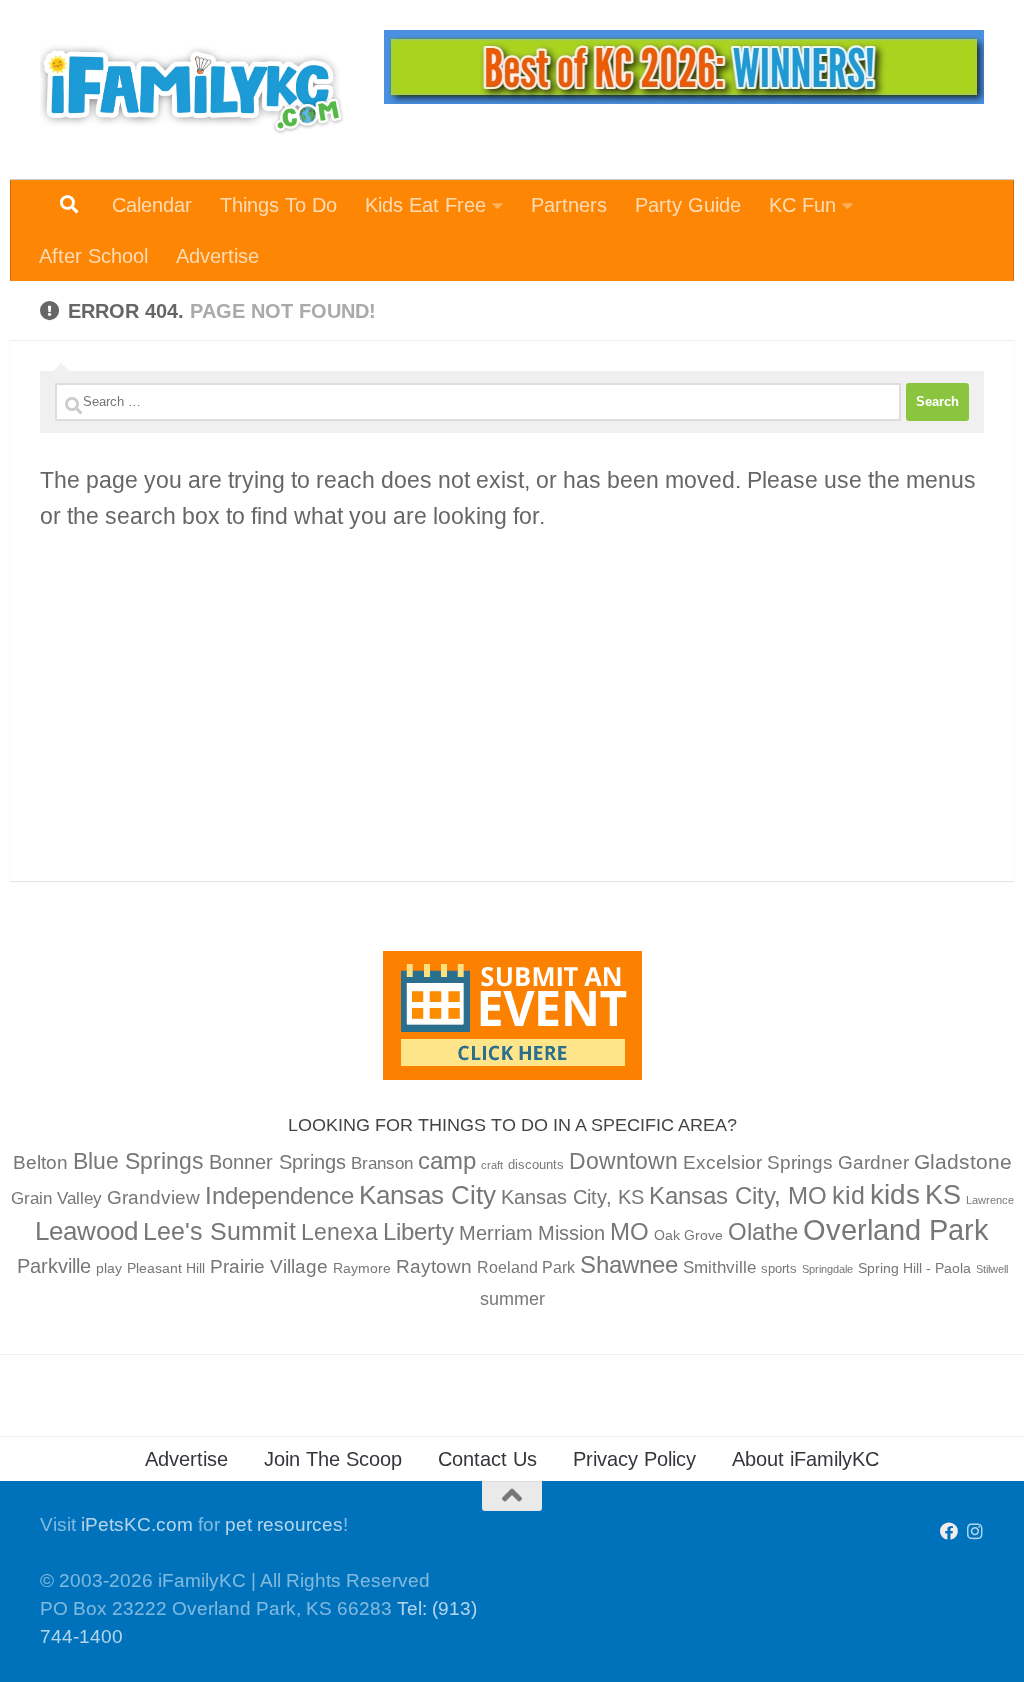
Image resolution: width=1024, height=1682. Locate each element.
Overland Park (896, 1229)
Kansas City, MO (738, 1195)
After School (93, 256)
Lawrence (990, 1200)
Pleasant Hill (166, 1268)
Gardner (873, 1162)
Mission (571, 1233)
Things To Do (278, 205)
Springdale (827, 1269)
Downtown (623, 1161)
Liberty (418, 1231)
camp (447, 1160)
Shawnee (629, 1264)
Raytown (434, 1266)
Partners (569, 205)
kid (848, 1195)
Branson (382, 1163)
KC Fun (802, 205)
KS (943, 1195)
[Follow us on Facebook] (949, 1531)
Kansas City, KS (572, 1197)
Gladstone (963, 1161)
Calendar (152, 205)
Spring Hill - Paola (914, 1268)
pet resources (284, 1524)
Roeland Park (526, 1267)
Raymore (362, 1268)
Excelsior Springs (758, 1162)
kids (895, 1194)
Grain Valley (56, 1198)
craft (492, 1165)
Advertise (217, 256)
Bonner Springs (277, 1162)
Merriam (496, 1233)
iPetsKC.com (137, 1524)
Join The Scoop (333, 1459)
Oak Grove (688, 1235)
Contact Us (487, 1459)
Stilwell (992, 1269)
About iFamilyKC (805, 1459)
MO (629, 1231)
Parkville (54, 1266)
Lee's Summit (219, 1231)
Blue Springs (138, 1161)
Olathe (763, 1231)
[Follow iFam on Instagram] (975, 1531)
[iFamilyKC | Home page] (192, 90)
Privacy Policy (634, 1459)
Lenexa (339, 1232)
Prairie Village (269, 1266)
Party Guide (688, 205)
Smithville (719, 1267)
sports (779, 1269)
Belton (40, 1162)
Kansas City (427, 1195)
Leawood (86, 1231)
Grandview (153, 1197)
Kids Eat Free (425, 205)
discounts (536, 1165)
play (109, 1268)
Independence (279, 1195)
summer (512, 1299)
